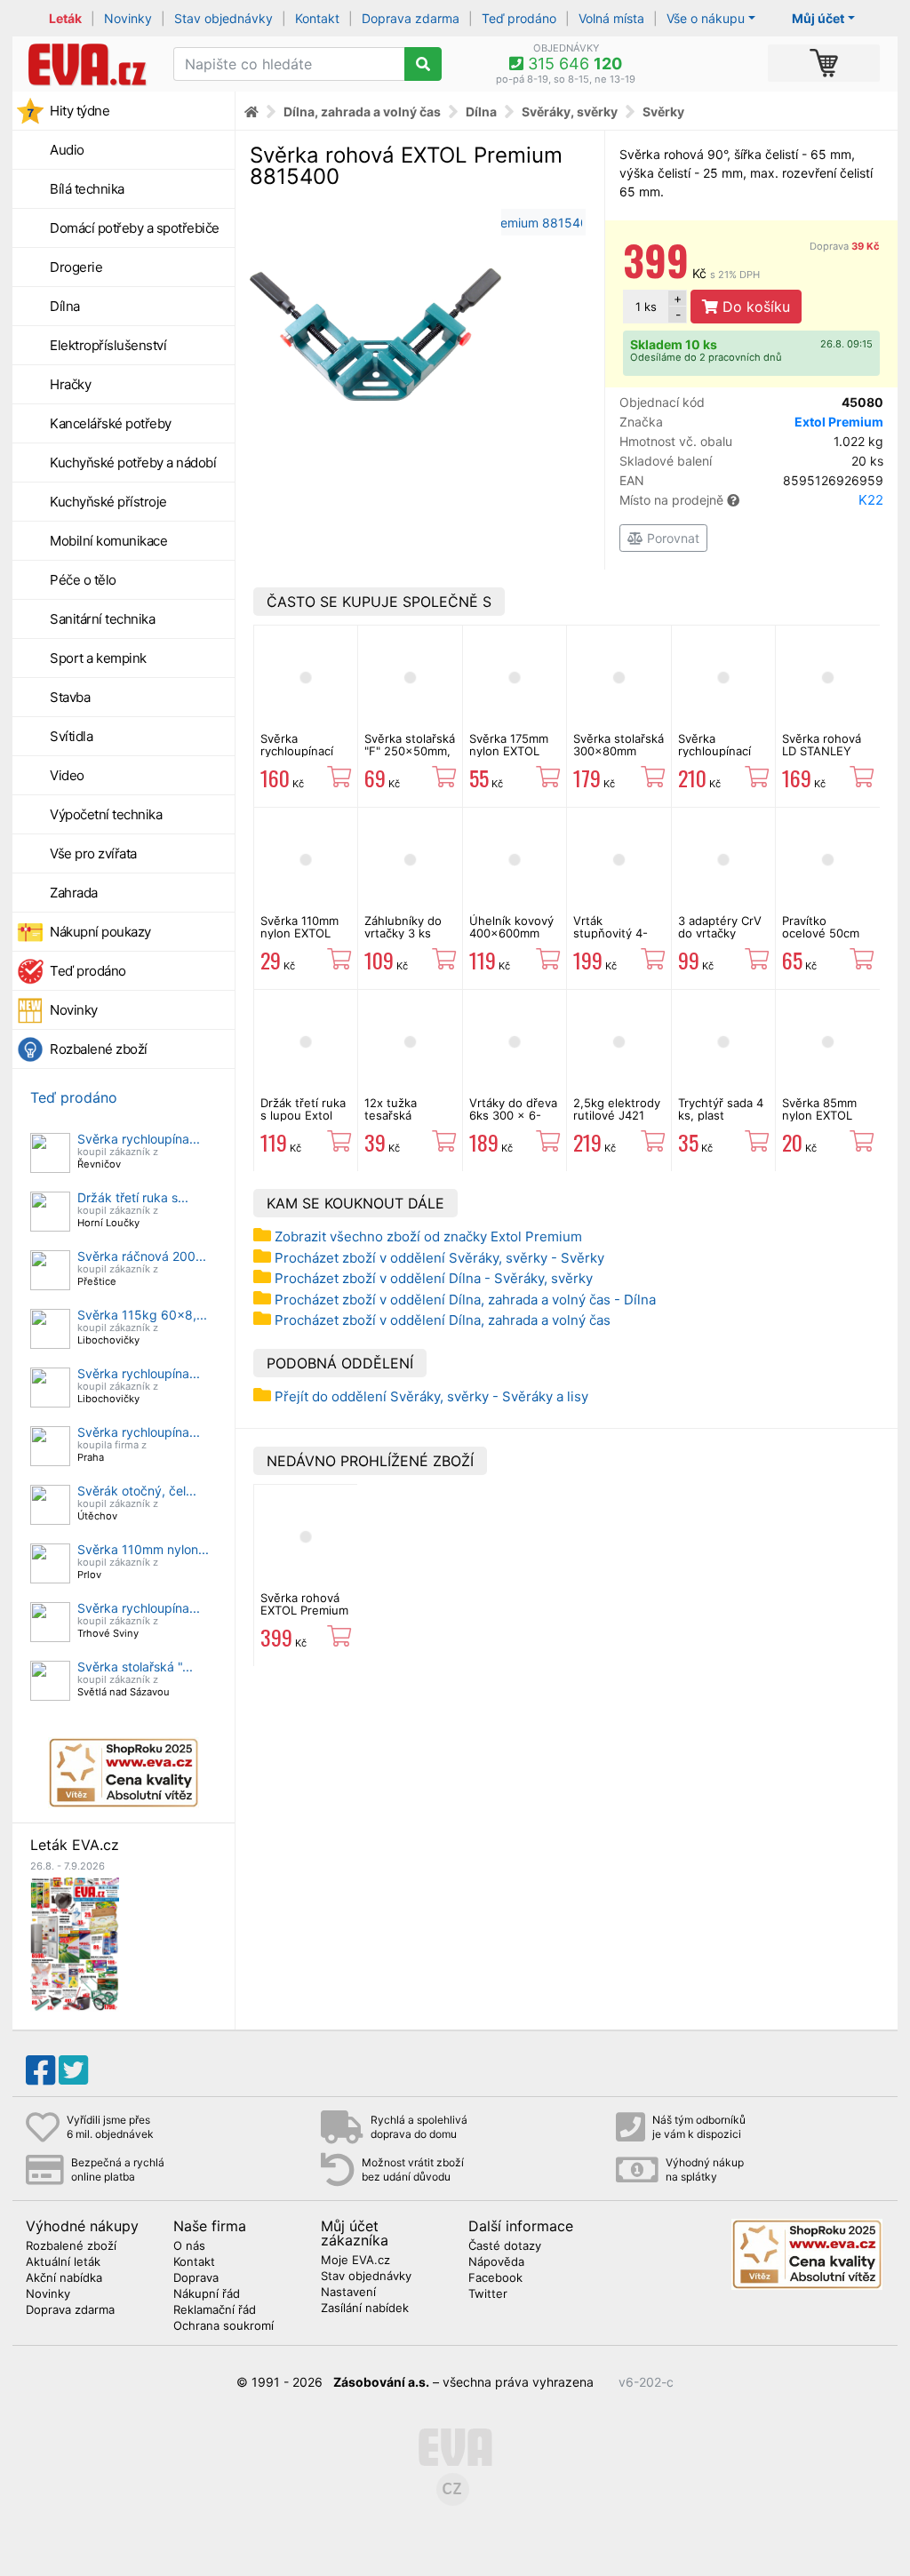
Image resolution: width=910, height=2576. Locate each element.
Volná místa (611, 18)
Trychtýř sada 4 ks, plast (721, 1109)
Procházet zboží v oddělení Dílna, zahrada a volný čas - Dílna (465, 1300)
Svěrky (663, 112)
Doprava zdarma (411, 18)
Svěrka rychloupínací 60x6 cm (297, 751)
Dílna (65, 306)
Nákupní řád (207, 2294)
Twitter (488, 2294)
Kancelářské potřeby (111, 423)
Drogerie (76, 267)
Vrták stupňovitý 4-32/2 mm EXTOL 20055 (618, 940)
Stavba (70, 697)
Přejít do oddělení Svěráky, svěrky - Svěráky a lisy (431, 1396)
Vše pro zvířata (93, 853)
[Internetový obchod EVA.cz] (86, 64)
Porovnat (671, 538)
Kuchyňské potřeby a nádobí (133, 463)
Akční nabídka (64, 2278)
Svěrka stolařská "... (135, 1667)
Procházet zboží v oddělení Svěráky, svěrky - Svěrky (439, 1258)
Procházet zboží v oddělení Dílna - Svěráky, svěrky (434, 1278)
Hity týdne (80, 111)
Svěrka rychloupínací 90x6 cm (714, 751)
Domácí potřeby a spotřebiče (135, 228)
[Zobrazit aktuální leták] (75, 1943)
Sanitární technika (102, 619)
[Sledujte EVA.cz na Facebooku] (40, 2070)
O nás (189, 2246)
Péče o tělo (83, 580)
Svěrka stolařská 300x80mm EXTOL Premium (619, 751)
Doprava (845, 246)
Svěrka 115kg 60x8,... (142, 1315)
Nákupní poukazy (100, 932)
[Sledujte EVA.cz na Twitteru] (73, 2070)
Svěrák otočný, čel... (137, 1491)
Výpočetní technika (106, 814)
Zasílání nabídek (365, 2309)
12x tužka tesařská (391, 1109)
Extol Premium (839, 422)
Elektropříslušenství (108, 345)
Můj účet (818, 18)
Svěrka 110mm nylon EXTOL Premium (299, 933)
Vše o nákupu (706, 18)
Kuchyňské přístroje (108, 502)
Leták (65, 18)
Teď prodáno (519, 18)
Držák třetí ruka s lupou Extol (303, 1109)
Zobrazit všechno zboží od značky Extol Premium (428, 1236)
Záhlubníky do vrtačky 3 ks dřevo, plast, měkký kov (403, 940)
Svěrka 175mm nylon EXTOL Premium (509, 751)
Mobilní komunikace (108, 541)
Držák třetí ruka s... (133, 1197)
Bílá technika (87, 189)
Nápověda (496, 2262)
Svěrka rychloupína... (139, 1139)
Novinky (128, 18)
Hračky (70, 384)
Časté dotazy (505, 2246)
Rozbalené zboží (99, 1049)
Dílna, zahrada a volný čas (362, 112)
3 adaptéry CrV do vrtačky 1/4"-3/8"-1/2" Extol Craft (720, 940)
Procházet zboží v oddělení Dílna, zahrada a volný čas (443, 1320)
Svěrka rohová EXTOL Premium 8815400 (304, 1611)
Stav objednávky (224, 18)
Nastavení (348, 2293)
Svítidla (71, 736)
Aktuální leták (63, 2262)
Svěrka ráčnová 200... (142, 1256)
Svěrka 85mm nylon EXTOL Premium (819, 1116)
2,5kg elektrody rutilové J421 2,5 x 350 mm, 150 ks (617, 1122)
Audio (67, 150)
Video (67, 775)
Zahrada (74, 893)
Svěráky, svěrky (570, 112)
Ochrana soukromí (224, 2326)
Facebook (495, 2278)
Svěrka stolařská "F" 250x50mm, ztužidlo (410, 751)
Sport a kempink (98, 658)
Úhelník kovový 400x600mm (511, 927)
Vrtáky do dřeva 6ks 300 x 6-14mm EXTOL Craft (513, 1122)
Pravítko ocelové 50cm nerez (821, 933)
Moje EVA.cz (355, 2261)
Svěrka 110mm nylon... (143, 1549)
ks (646, 307)
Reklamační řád (215, 2310)
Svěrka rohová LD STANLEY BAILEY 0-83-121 (822, 758)
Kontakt (317, 18)
